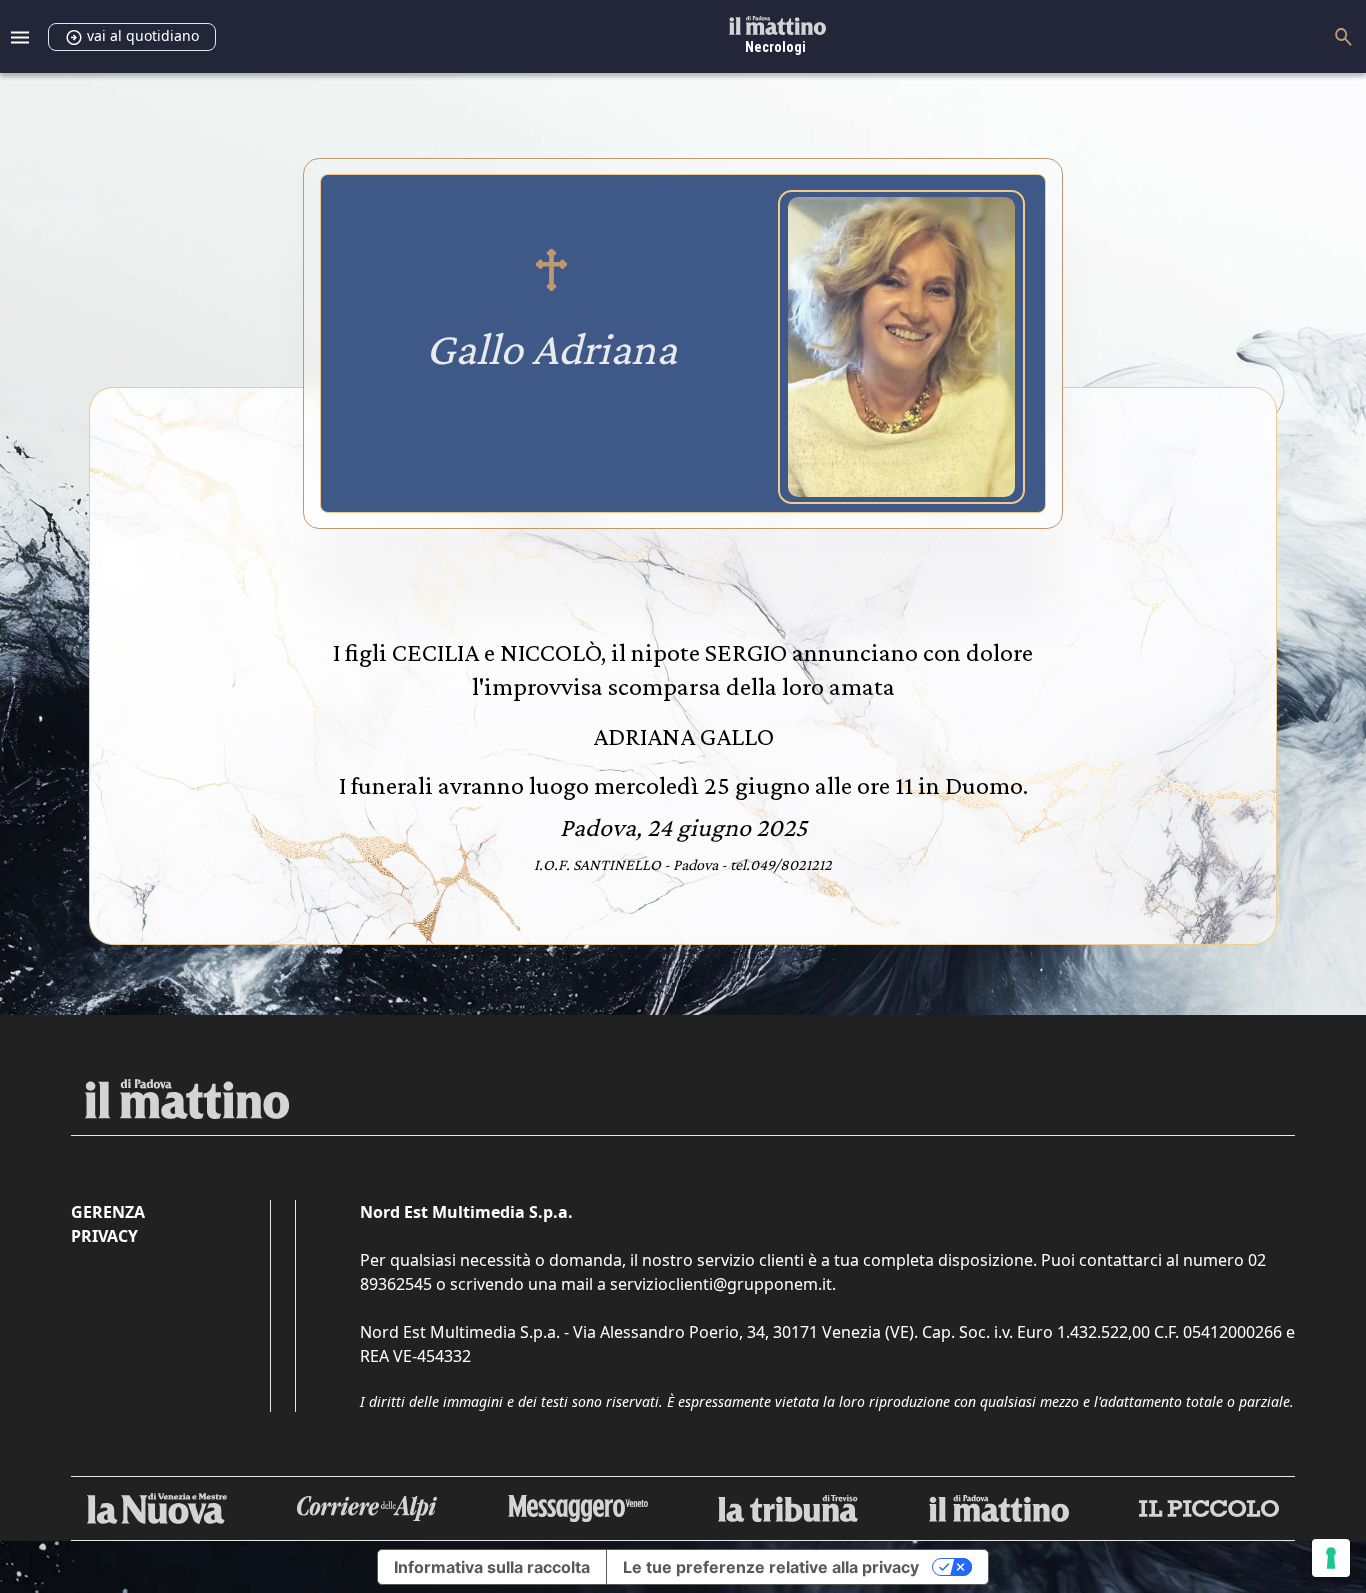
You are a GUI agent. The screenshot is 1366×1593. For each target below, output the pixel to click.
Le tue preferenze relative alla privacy (771, 1567)
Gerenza (108, 1212)
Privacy (104, 1236)
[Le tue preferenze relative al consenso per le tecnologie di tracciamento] (1331, 1558)
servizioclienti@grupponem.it (721, 1284)
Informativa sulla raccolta (492, 1567)
